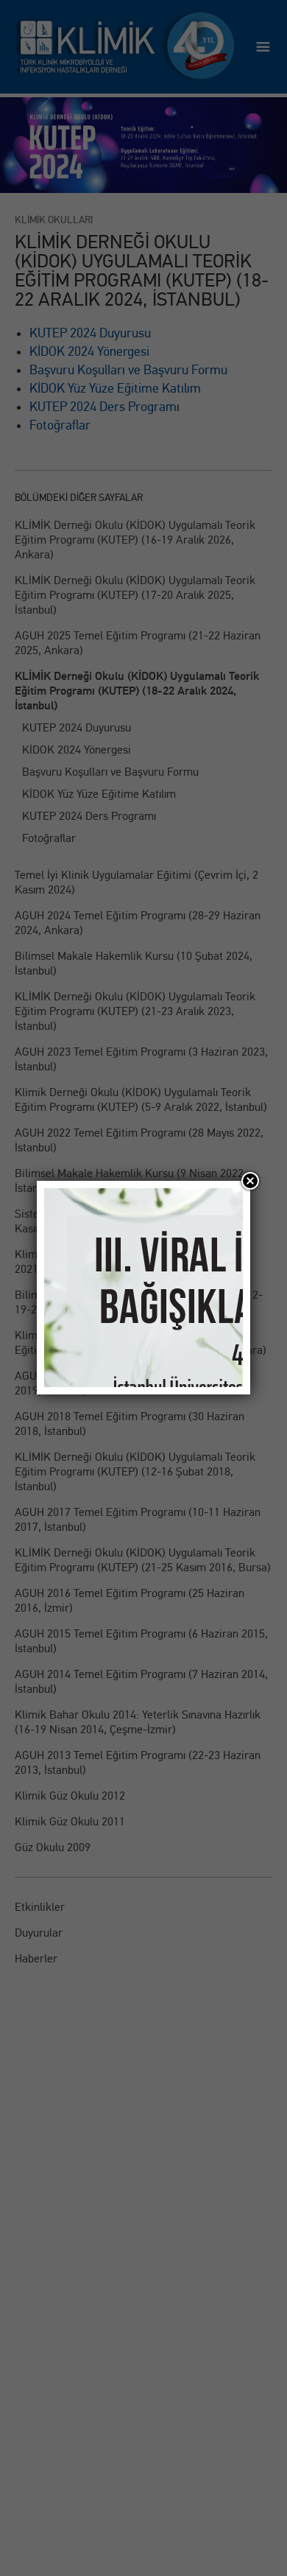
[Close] (250, 1181)
